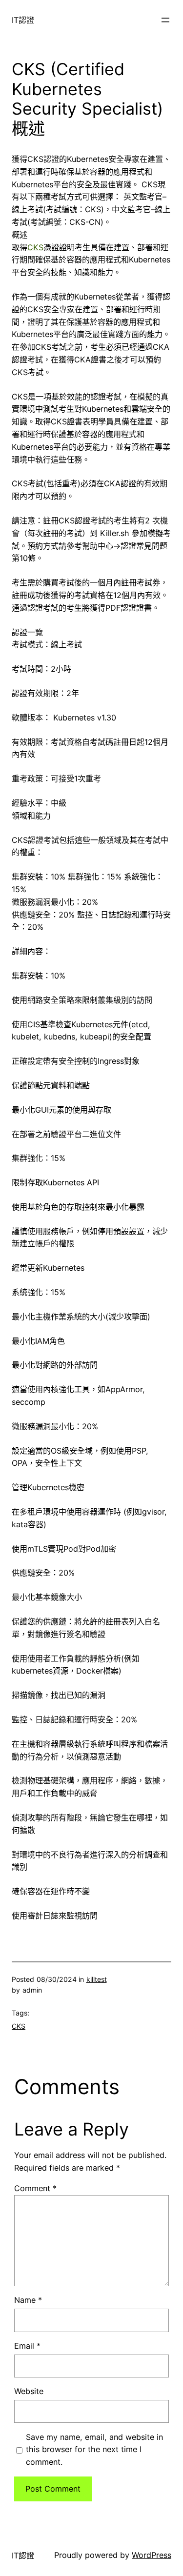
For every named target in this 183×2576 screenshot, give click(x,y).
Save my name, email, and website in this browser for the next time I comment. (94, 2450)
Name (28, 2300)
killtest (97, 1979)
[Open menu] (165, 20)
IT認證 (23, 20)
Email (27, 2346)
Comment (35, 2188)
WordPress (152, 2555)
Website (29, 2391)
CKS (35, 247)
